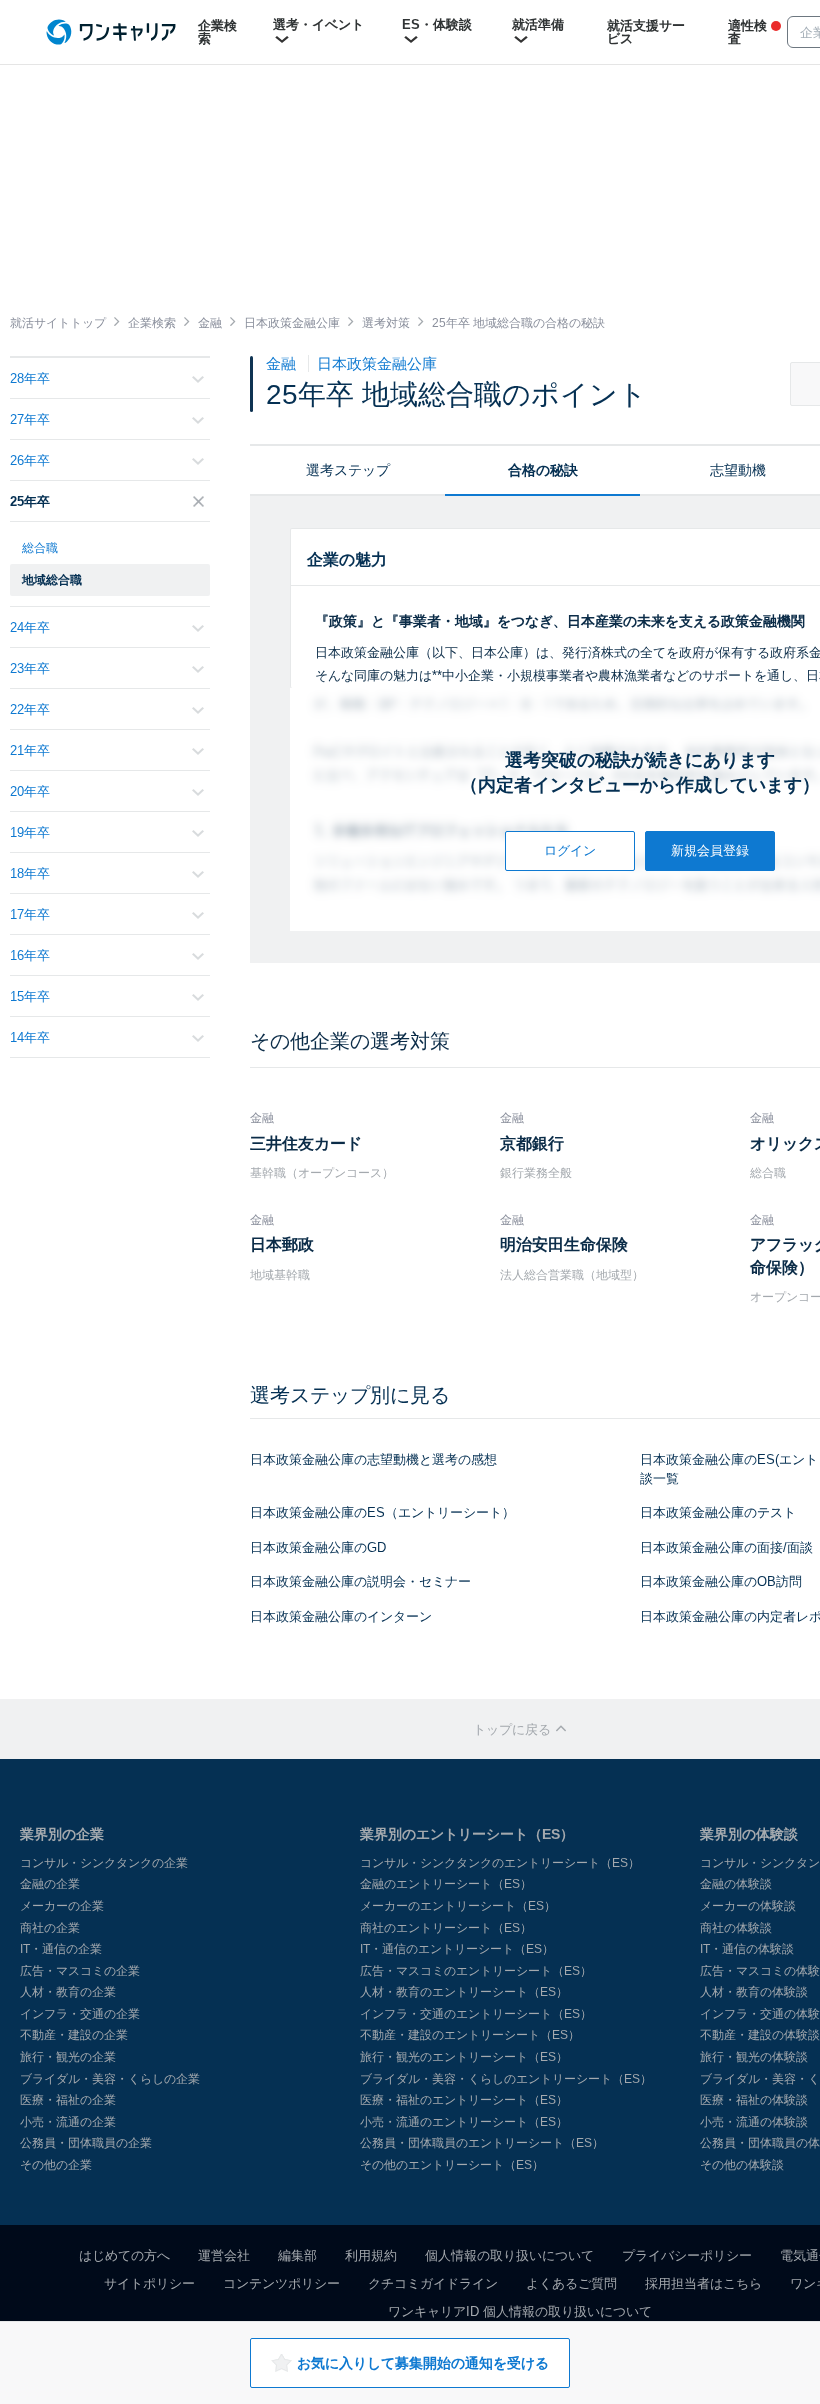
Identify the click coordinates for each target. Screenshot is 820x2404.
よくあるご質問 (571, 2283)
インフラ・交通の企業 (80, 2014)
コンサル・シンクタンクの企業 (104, 1863)
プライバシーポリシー (687, 2255)
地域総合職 (52, 580)
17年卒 (30, 914)
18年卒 (30, 873)
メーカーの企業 (62, 1906)
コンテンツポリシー (281, 2283)
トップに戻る (514, 1729)
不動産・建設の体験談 (760, 2035)
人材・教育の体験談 (754, 1992)
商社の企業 (50, 1928)
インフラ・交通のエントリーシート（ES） (476, 2014)
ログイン (570, 850)
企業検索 (217, 32)
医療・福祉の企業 (68, 2100)
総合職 (40, 548)
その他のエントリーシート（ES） (452, 2165)
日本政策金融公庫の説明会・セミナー (360, 1581)
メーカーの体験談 (748, 1906)
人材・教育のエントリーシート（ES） (464, 1992)
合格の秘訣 (543, 470)
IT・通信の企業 (61, 1949)
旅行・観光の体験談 (754, 2057)
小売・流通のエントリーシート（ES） (464, 2122)
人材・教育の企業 (68, 1992)
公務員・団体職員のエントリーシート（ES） (482, 2143)
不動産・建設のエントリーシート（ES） (470, 2035)
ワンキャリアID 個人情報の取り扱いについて (520, 2311)
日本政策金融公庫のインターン (341, 1616)
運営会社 (224, 2255)
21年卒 (30, 750)
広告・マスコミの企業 (80, 1971)
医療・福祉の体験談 (754, 2100)
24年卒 (30, 627)
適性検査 (747, 32)
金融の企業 (50, 1884)
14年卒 (30, 1037)
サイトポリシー (149, 2283)
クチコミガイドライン (433, 2283)
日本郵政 (282, 1244)
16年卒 (30, 955)
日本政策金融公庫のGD (318, 1547)
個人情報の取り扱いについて (509, 2255)
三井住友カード (306, 1143)
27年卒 (30, 419)
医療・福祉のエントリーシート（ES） (464, 2100)
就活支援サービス (646, 32)
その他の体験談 (742, 2165)
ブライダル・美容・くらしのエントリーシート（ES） (506, 2079)
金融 (283, 363)
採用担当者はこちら (703, 2283)
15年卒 (30, 996)
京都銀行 (532, 1143)
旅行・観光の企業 (68, 2057)
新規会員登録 (710, 850)
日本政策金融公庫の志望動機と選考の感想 (373, 1459)
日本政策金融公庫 (377, 363)
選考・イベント (318, 24)
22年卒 (30, 709)
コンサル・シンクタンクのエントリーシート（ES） (500, 1863)
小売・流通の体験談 (754, 2122)
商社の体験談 (736, 1928)
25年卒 (30, 501)
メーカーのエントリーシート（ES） (458, 1906)
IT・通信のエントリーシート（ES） (457, 1949)
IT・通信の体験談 (747, 1949)
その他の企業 (56, 2165)
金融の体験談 (736, 1884)
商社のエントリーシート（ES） (446, 1928)
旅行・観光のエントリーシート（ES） (464, 2057)
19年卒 (30, 832)
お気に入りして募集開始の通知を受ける (423, 2363)
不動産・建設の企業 (74, 2035)
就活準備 (538, 24)
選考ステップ (348, 470)
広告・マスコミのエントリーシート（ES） (476, 1971)
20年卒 (30, 791)
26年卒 (30, 460)
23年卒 (30, 668)
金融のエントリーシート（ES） (446, 1884)
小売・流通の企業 (68, 2122)
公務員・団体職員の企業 (86, 2143)
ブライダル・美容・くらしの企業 (110, 2079)
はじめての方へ (124, 2255)
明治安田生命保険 (564, 1244)
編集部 (297, 2255)
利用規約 (371, 2255)
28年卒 (30, 378)
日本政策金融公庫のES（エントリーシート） (382, 1512)
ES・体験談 (437, 24)
